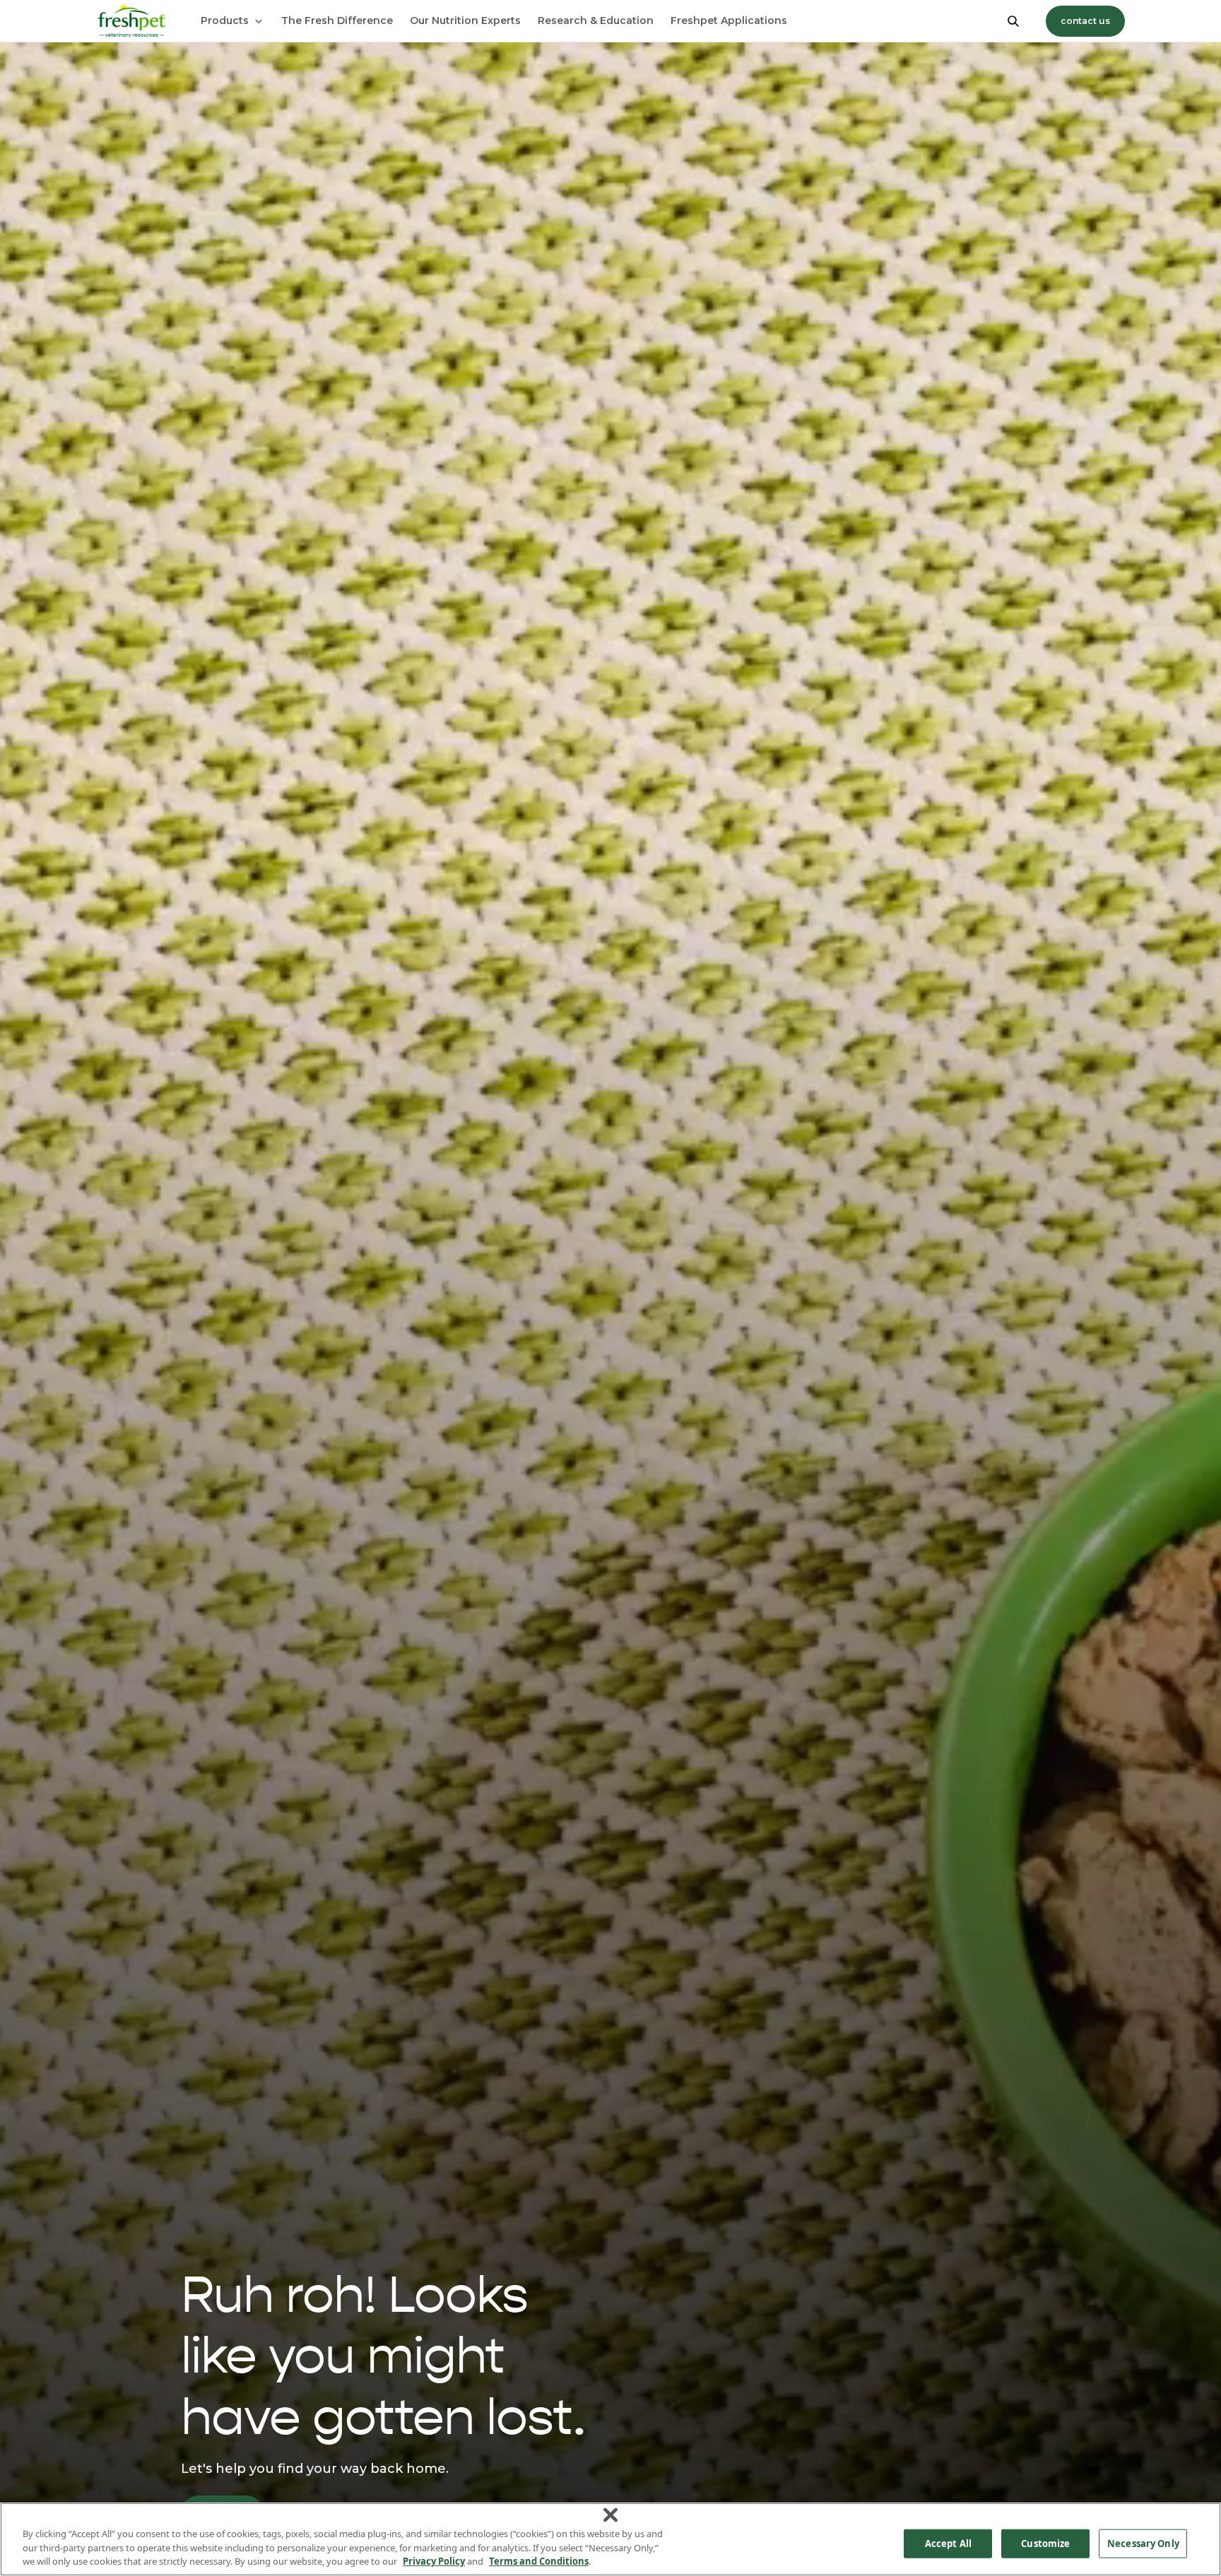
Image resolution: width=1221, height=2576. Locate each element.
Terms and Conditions (539, 2561)
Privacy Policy (434, 2561)
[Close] (610, 2515)
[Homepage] (131, 21)
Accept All (948, 2543)
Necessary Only (1143, 2543)
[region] (610, 2539)
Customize (1045, 2543)
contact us (1085, 21)
